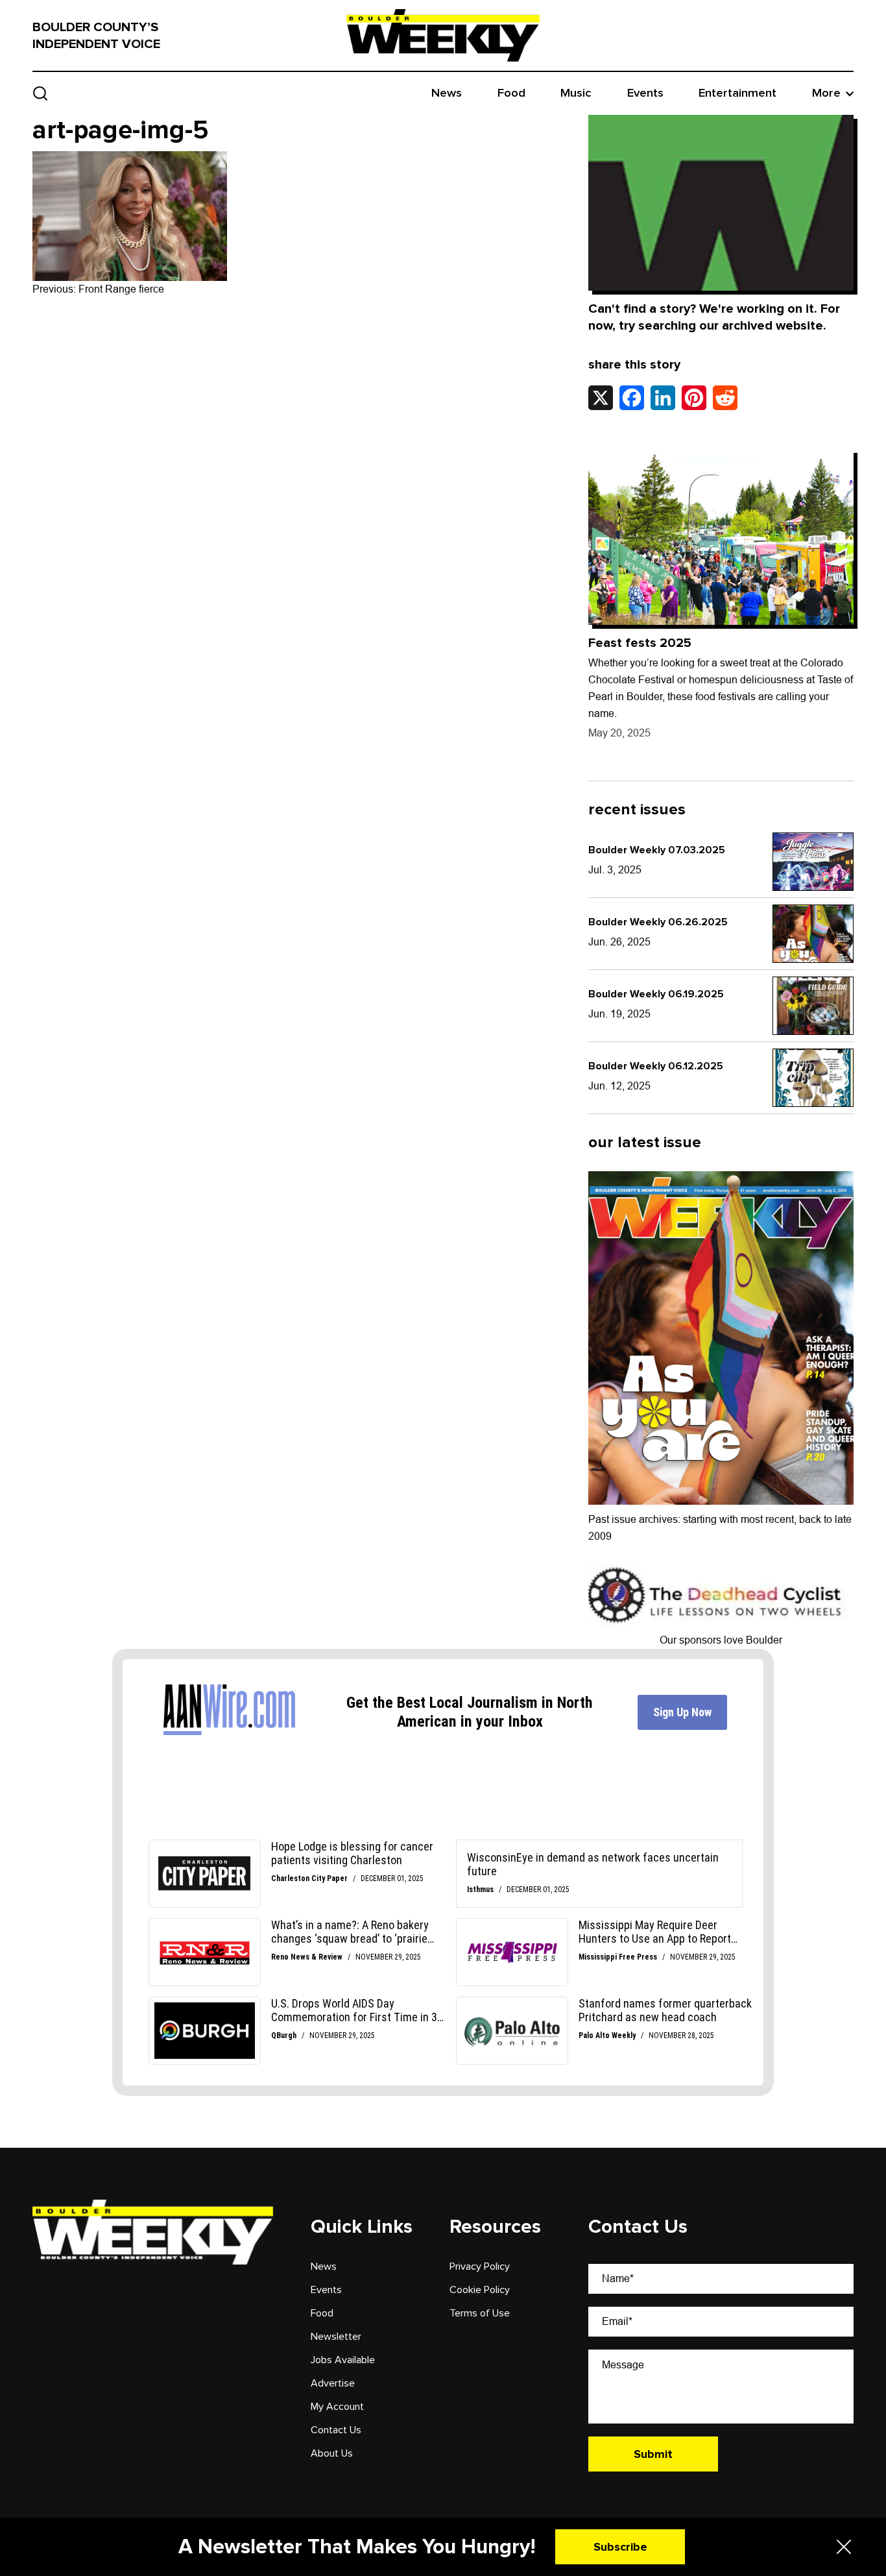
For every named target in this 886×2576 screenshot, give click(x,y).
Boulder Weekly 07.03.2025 (657, 850)
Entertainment (737, 93)
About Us (332, 2453)
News (447, 93)
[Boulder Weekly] (443, 35)
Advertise (333, 2383)
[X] (601, 398)
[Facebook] (632, 398)
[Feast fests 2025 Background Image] (721, 537)
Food (511, 93)
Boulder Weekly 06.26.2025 (658, 922)
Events (645, 93)
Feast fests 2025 (640, 643)
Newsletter (336, 2337)
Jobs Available (343, 2360)
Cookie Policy (480, 2290)
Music (576, 93)
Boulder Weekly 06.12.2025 (656, 1066)
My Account (337, 2407)
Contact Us (336, 2430)
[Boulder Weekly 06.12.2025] (813, 1078)
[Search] (41, 93)
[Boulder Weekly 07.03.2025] (813, 862)
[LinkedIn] (663, 398)
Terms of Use (480, 2313)
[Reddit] (725, 398)
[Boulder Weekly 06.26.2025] (813, 934)
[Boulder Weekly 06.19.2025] (813, 1006)
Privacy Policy (480, 2266)
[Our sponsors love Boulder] (718, 1594)
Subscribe (620, 2547)
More (826, 93)
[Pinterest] (694, 398)
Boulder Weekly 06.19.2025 (656, 994)
